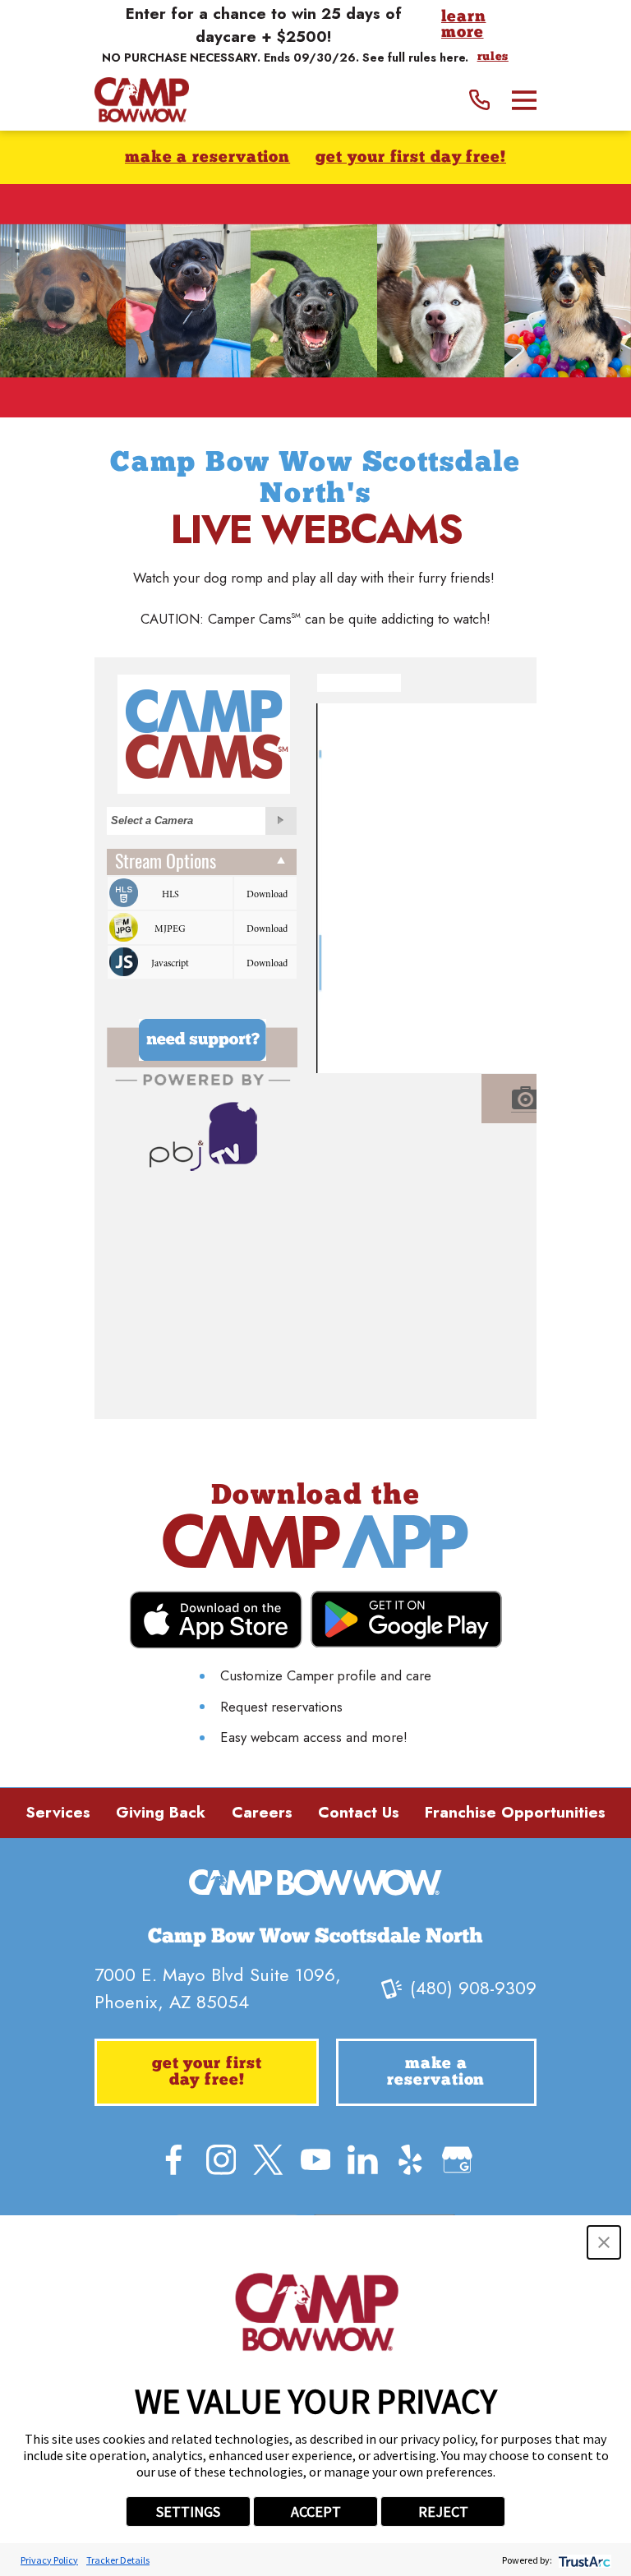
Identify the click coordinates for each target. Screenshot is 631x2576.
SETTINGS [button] (188, 2511)
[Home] (142, 100)
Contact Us (359, 1812)
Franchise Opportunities (515, 1812)
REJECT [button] (443, 2511)
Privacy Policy (49, 2560)
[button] (604, 2242)
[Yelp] (410, 2160)
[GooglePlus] (457, 2160)
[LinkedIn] (363, 2160)
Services (58, 1812)
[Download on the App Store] (216, 1620)
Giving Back (161, 1812)
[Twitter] (268, 2160)
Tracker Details (118, 2560)
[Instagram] (221, 2160)
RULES (493, 58)
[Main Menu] (524, 100)
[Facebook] (174, 2160)
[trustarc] (583, 2560)
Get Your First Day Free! (411, 158)
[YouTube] (316, 2160)
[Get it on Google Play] (406, 1619)
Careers (262, 1812)
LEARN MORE (464, 26)
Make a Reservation (207, 158)
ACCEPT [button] (316, 2511)
